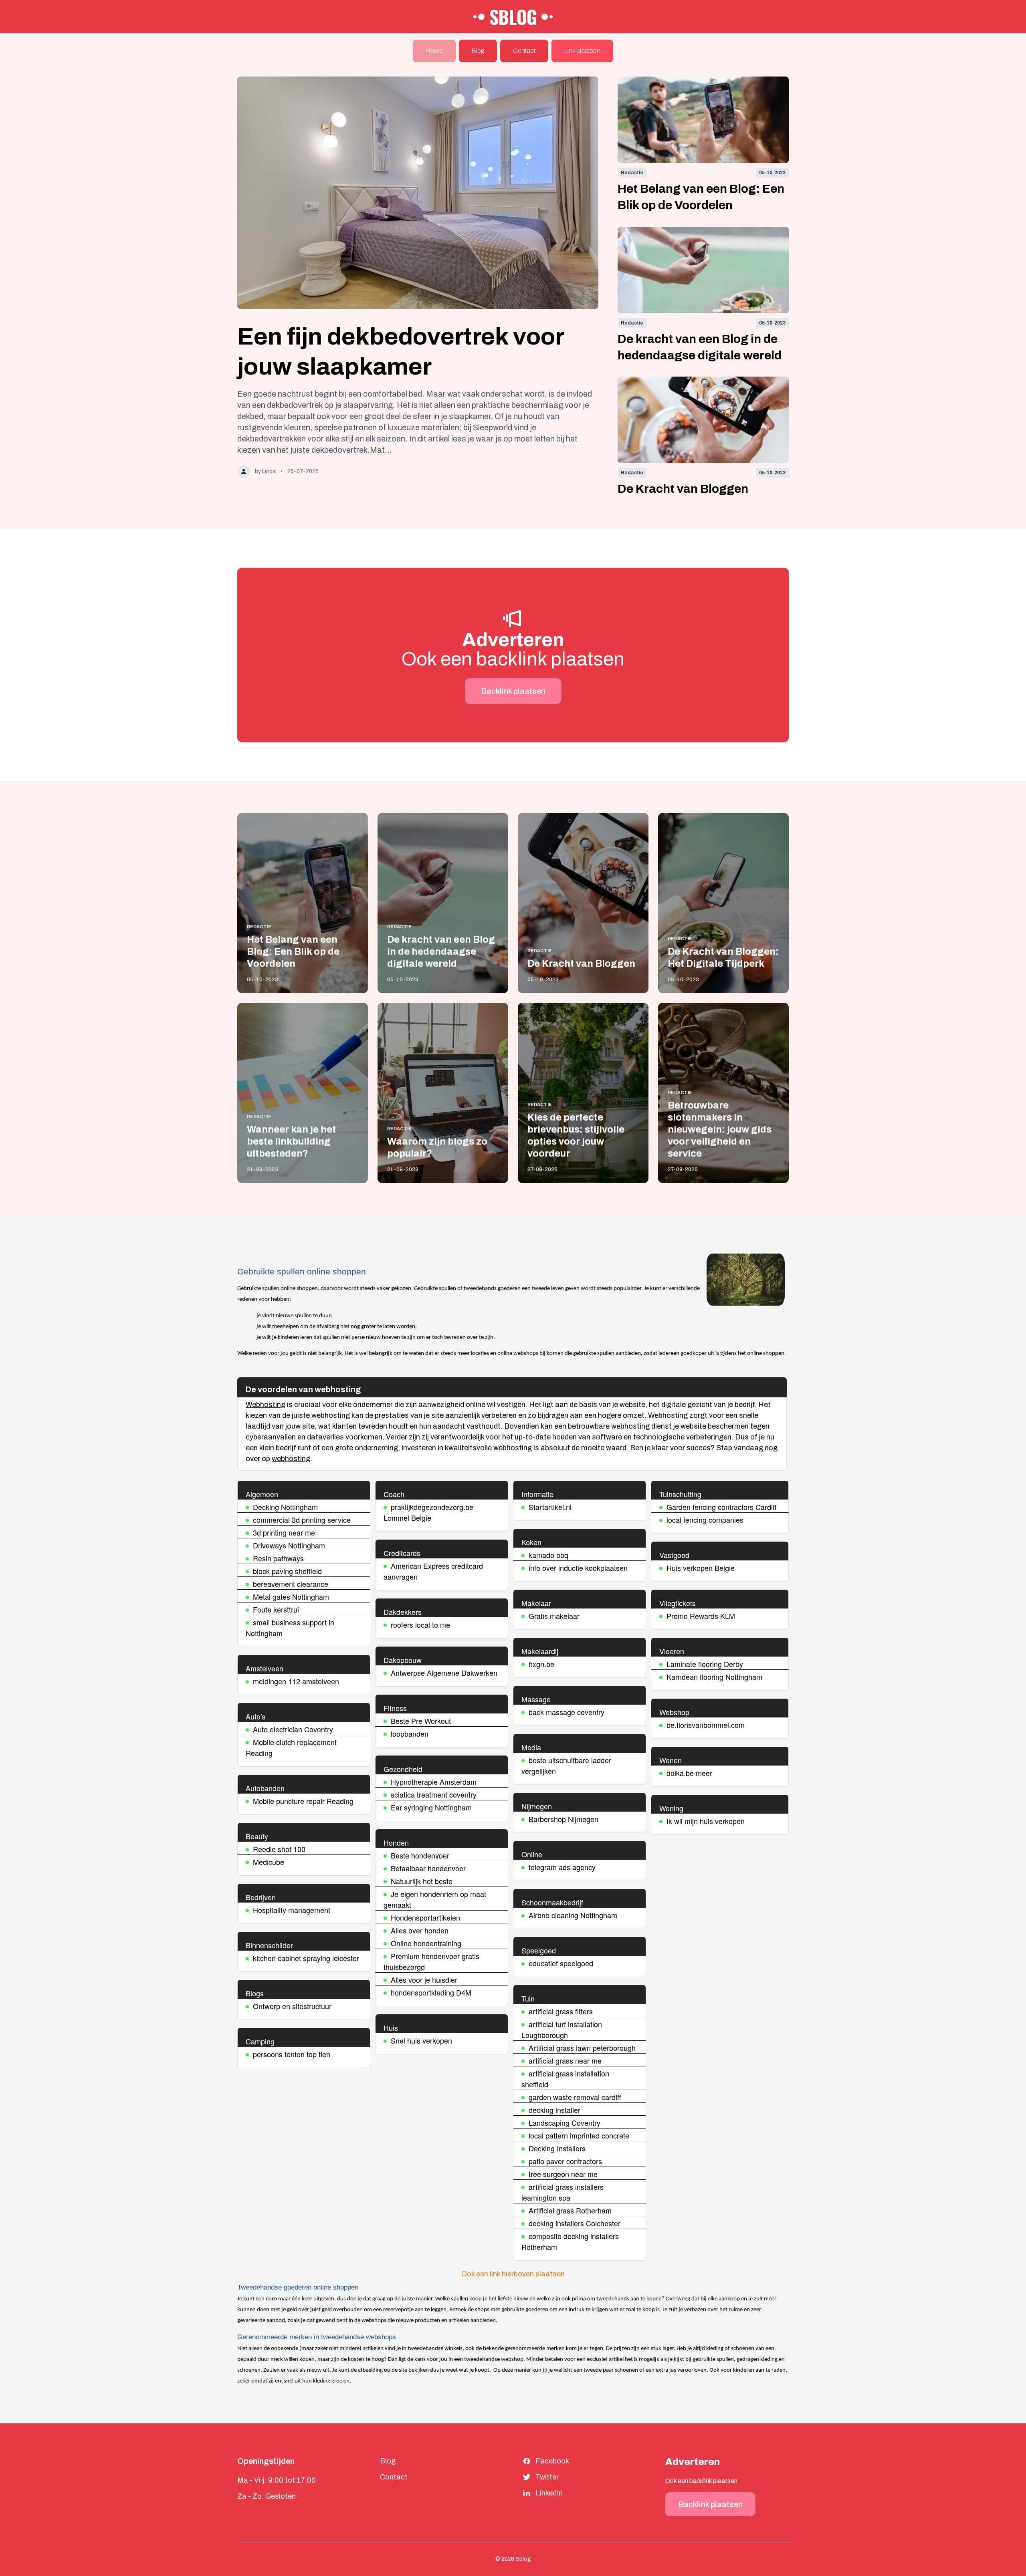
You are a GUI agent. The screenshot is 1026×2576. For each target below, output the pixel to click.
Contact (524, 51)
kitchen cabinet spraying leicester (306, 1958)
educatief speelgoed (561, 1963)
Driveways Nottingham (289, 1545)
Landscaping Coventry (565, 2122)
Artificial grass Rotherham (570, 2210)
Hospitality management (292, 1910)
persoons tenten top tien (292, 2054)
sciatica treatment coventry (434, 1794)
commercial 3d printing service (302, 1520)
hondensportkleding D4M (431, 1992)
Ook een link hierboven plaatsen (513, 2274)
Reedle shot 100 (279, 1849)
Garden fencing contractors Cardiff (722, 1507)
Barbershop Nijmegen (563, 1819)
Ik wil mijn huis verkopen (706, 1821)
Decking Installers (557, 2148)
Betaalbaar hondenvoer (428, 1868)
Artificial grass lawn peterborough (582, 2048)
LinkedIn (549, 2493)
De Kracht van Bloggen (683, 489)
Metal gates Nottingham (291, 1596)
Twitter (547, 2477)
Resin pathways (278, 1558)
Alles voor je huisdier (424, 1979)
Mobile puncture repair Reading (303, 1801)
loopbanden (410, 1733)
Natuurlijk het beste (422, 1881)
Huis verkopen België (701, 1568)
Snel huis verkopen (421, 2040)
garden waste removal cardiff (575, 2097)
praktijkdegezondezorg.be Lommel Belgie (428, 1512)
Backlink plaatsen (513, 691)
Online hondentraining (426, 1943)
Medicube (269, 1862)
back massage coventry (567, 1712)
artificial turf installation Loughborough (562, 2029)
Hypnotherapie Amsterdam (434, 1782)
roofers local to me (420, 1625)
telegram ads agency (562, 1867)
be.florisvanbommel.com (706, 1725)
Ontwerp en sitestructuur (292, 2006)
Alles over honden (420, 1930)
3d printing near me (284, 1532)
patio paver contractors (565, 2161)
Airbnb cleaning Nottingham (573, 1915)
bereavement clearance (291, 1584)
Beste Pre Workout (421, 1721)
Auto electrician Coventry (293, 1729)
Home (434, 51)
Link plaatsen (582, 51)
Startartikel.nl (550, 1507)
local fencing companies (705, 1520)
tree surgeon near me (563, 2174)
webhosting (291, 1459)
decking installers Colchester (575, 2223)
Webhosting (266, 1405)
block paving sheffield (287, 1571)
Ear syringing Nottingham (431, 1807)
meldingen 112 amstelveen (296, 1681)
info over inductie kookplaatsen (578, 1568)
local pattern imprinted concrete (579, 2135)
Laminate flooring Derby (705, 1664)
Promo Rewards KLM (701, 1616)
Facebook (552, 2461)
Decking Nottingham (285, 1507)
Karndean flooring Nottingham (714, 1677)
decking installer (554, 2110)
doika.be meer (689, 1773)
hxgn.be (541, 1664)
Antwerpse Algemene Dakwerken (444, 1673)
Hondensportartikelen (425, 1917)
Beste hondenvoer (420, 1855)
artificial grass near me (565, 2060)
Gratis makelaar (554, 1616)
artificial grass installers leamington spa (562, 2192)
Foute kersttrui (276, 1609)
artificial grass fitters (561, 2011)
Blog (478, 51)
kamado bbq (548, 1555)
